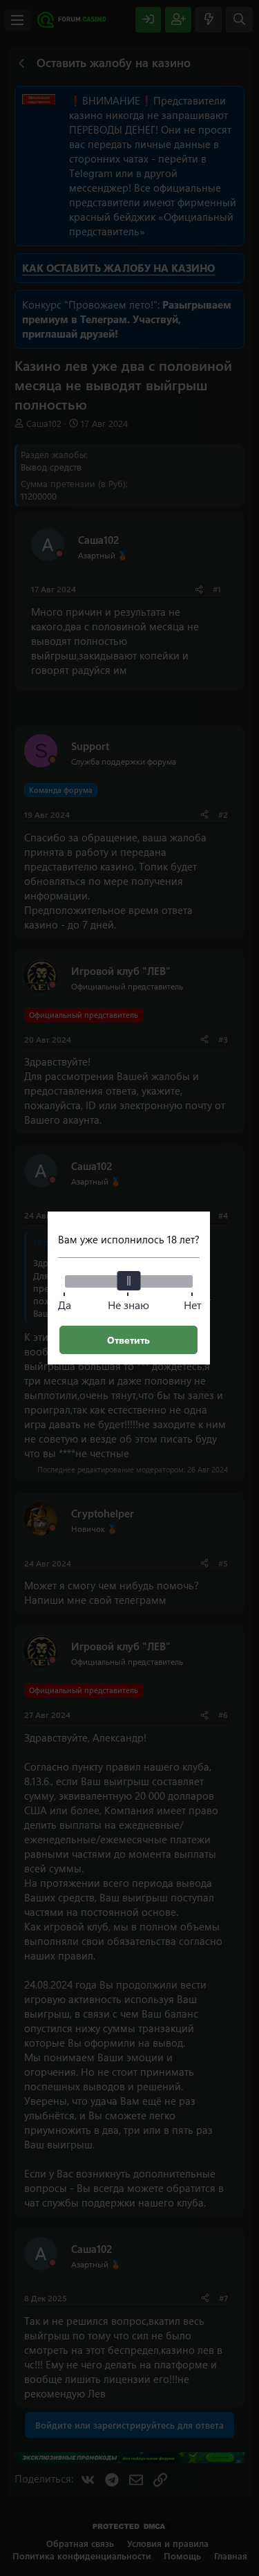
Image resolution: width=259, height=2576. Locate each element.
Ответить (128, 1340)
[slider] (128, 1281)
